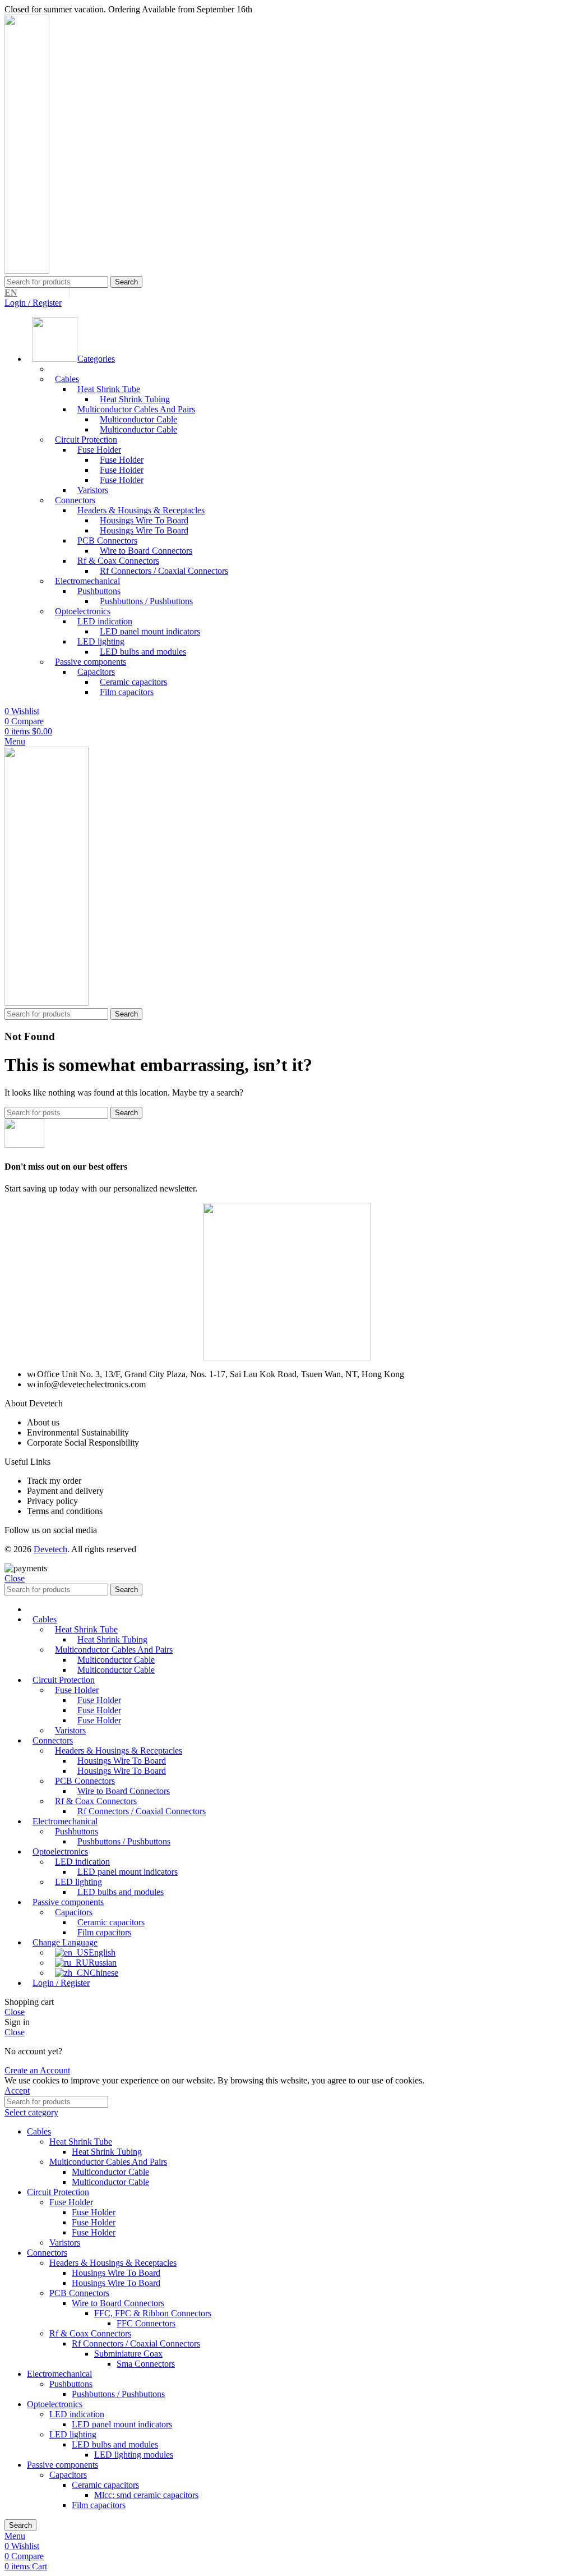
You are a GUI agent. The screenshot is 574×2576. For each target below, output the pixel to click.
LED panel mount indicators (150, 631)
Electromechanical (59, 2374)
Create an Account (37, 2070)
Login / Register (61, 1983)
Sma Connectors (146, 2364)
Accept (17, 2090)
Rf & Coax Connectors (90, 2333)
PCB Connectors (79, 2293)
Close (15, 1578)
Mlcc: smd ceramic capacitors (146, 2495)
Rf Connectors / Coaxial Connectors (164, 571)
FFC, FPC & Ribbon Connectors (153, 2313)
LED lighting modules (134, 2455)
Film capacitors (127, 692)
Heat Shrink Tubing (107, 2152)
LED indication (77, 2414)
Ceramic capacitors (105, 2485)
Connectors (47, 2253)
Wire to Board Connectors (118, 2303)
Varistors (65, 2242)
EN (11, 293)
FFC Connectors (146, 2323)
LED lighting (73, 2434)
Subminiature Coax (128, 2354)
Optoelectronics (55, 2404)
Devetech (50, 1549)
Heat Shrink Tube (81, 2142)
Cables (67, 379)
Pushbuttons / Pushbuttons (146, 601)
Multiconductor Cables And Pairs (108, 2162)
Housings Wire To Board (144, 530)
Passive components (63, 2465)
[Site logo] (27, 271)
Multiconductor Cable (138, 429)
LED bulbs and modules (143, 652)
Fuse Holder (122, 480)
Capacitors (68, 2475)
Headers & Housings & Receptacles (113, 2263)
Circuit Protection (58, 2192)
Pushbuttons (71, 2384)
